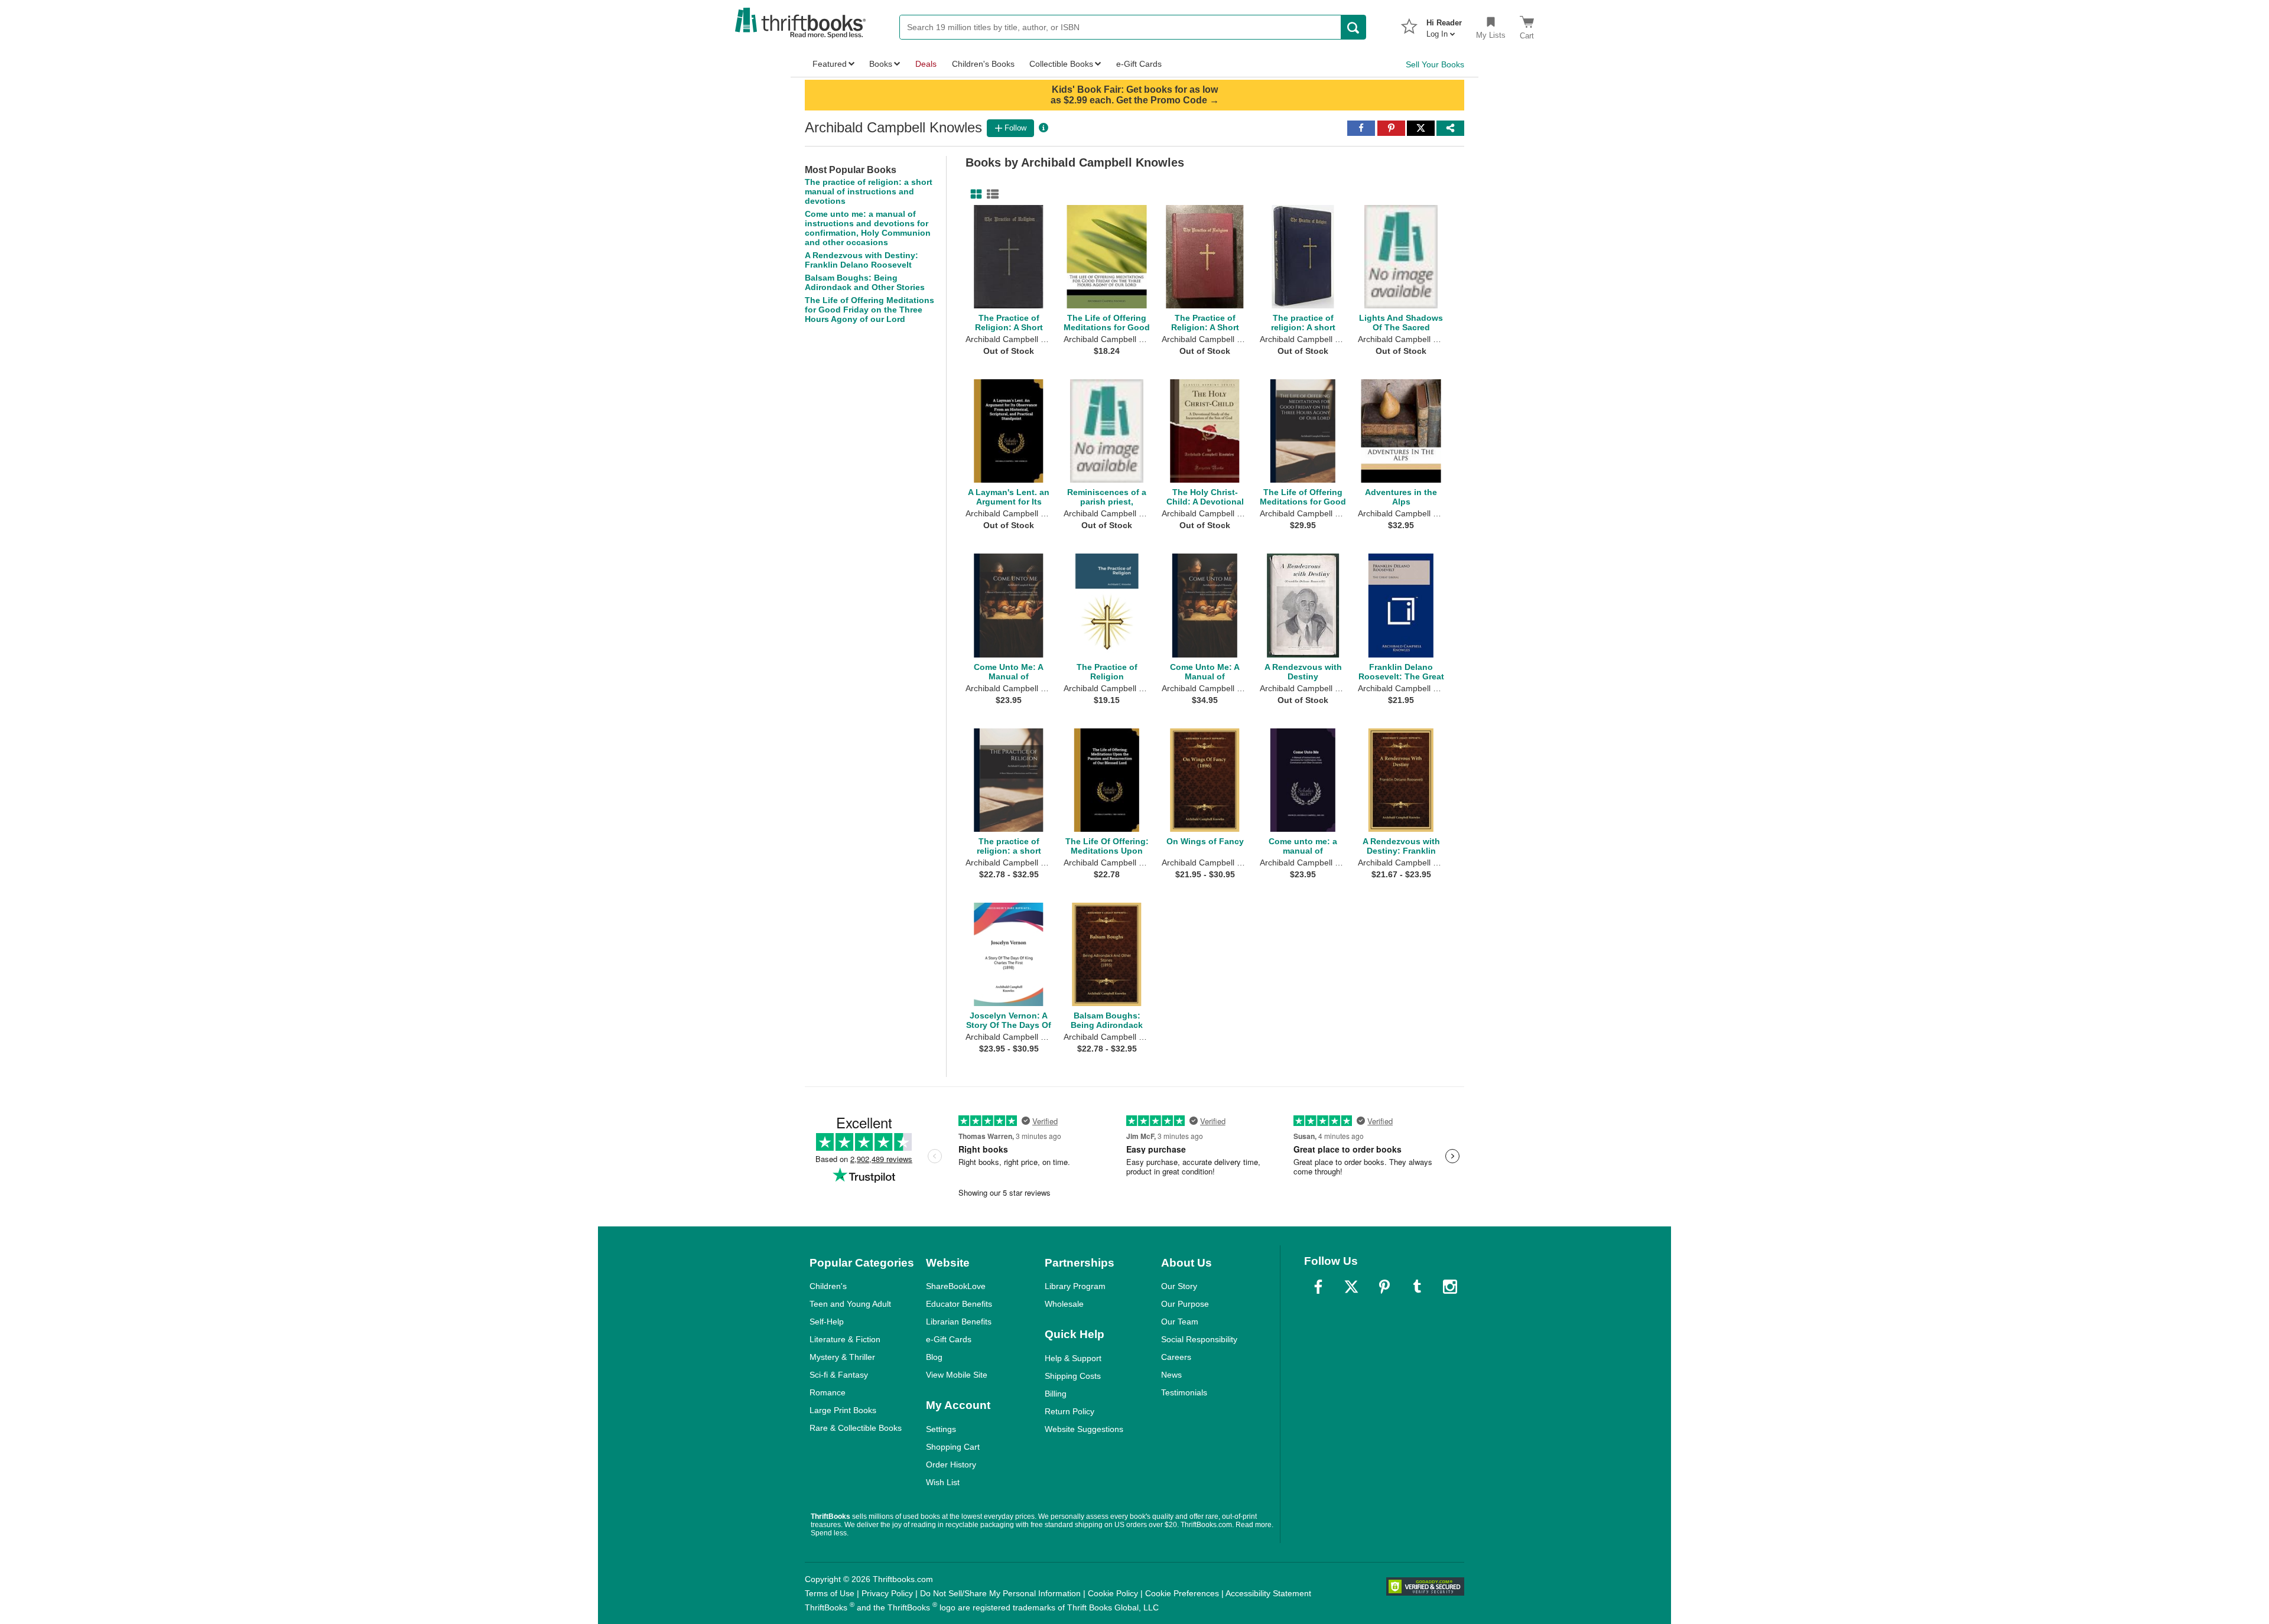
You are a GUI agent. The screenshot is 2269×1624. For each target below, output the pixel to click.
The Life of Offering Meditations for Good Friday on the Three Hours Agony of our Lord (869, 310)
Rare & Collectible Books (856, 1428)
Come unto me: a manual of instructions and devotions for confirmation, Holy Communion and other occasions (868, 228)
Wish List (943, 1482)
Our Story (1179, 1286)
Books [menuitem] (881, 64)
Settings (941, 1429)
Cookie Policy (1113, 1593)
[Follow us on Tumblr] (1417, 1287)
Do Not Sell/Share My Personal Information (1000, 1593)
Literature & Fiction (845, 1339)
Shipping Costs (1073, 1376)
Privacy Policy (887, 1593)
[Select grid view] (974, 194)
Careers (1176, 1357)
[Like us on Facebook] (1318, 1287)
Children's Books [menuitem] (983, 64)
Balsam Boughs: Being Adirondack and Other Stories (865, 282)
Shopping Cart (953, 1447)
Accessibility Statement (1268, 1593)
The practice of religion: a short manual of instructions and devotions (869, 191)
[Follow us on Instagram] (1450, 1287)
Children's (828, 1286)
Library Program (1075, 1286)
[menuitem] (1444, 25)
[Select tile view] (990, 194)
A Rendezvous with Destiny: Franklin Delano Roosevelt (862, 260)
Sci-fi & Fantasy (839, 1375)
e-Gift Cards (949, 1339)
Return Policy (1070, 1411)
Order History (951, 1464)
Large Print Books (843, 1410)
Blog (934, 1357)
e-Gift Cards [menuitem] (1139, 64)
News (1171, 1375)
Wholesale (1064, 1304)
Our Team (1180, 1322)
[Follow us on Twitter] (1351, 1287)
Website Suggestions (1084, 1429)
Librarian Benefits (959, 1322)
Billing (1056, 1394)
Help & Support (1073, 1358)
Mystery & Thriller (842, 1357)
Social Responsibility (1199, 1339)
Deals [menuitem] (926, 64)
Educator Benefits (959, 1304)
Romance (828, 1392)
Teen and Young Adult (850, 1304)
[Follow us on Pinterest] (1384, 1287)
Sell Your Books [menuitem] (1435, 64)
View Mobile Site (957, 1375)
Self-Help (827, 1322)
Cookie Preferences (1182, 1593)
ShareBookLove (956, 1286)
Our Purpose (1185, 1304)
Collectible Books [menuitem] (1061, 64)
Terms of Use (830, 1593)
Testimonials (1184, 1392)
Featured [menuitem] (830, 64)
